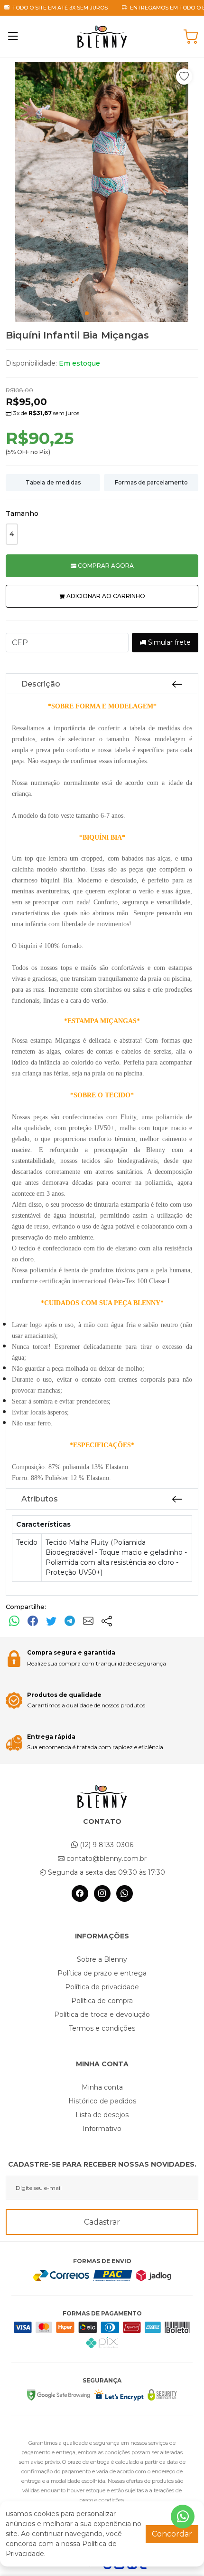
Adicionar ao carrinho (105, 596)
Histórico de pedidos (102, 2101)
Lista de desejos (102, 2115)
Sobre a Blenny (102, 1959)
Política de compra (102, 2001)
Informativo (102, 2129)
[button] (184, 77)
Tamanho (22, 513)
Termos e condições (102, 2028)
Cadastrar (102, 2222)
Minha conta (102, 2087)
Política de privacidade (102, 1987)
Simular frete (168, 642)
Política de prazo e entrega (102, 1973)
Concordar (172, 2534)
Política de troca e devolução (102, 2014)
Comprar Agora (105, 566)
